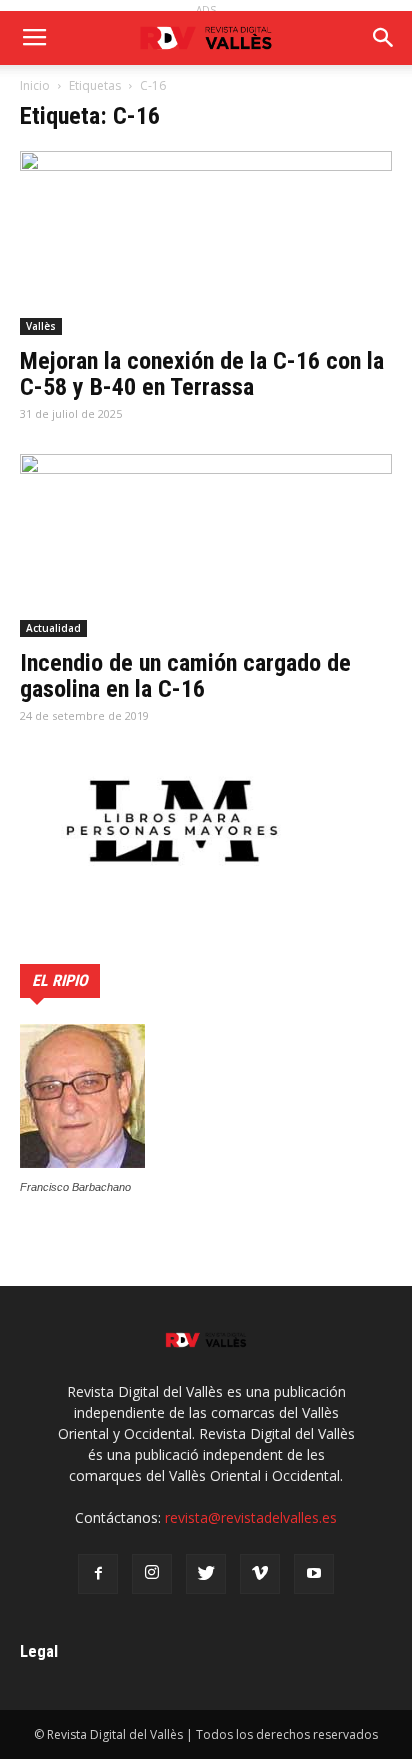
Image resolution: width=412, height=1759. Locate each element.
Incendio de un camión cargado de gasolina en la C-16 (185, 676)
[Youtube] (314, 1574)
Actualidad (53, 628)
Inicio (35, 85)
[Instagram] (152, 1574)
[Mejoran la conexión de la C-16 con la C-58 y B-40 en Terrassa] (206, 243)
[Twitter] (206, 1574)
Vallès (41, 326)
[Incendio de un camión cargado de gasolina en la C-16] (206, 546)
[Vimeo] (260, 1574)
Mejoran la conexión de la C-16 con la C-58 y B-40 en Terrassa (202, 374)
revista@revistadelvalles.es (251, 1517)
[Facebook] (98, 1574)
